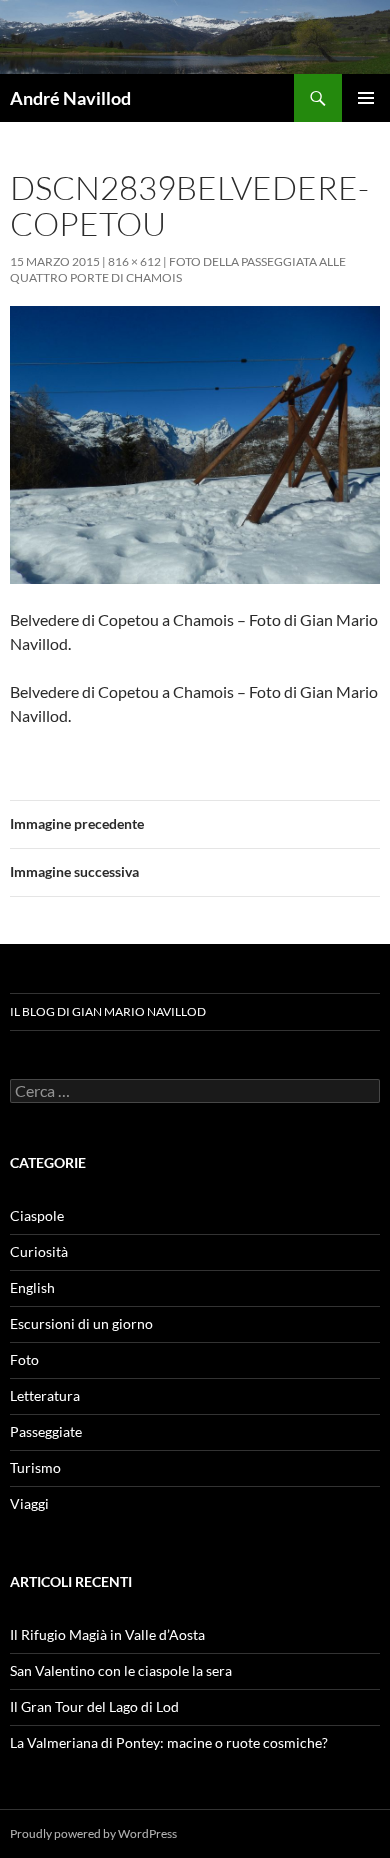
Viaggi (29, 1503)
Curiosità (39, 1251)
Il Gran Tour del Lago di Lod (94, 1706)
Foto (24, 1359)
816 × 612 (134, 261)
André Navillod (70, 98)
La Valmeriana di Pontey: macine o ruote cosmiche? (169, 1742)
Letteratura (45, 1395)
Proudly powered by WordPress (93, 1833)
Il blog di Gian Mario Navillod (108, 1011)
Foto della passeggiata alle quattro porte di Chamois (178, 269)
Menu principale (366, 98)
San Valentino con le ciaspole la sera (121, 1670)
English (32, 1287)
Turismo (35, 1467)
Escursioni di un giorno (81, 1323)
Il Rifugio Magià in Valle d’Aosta (107, 1634)
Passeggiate (46, 1431)
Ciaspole (37, 1215)
